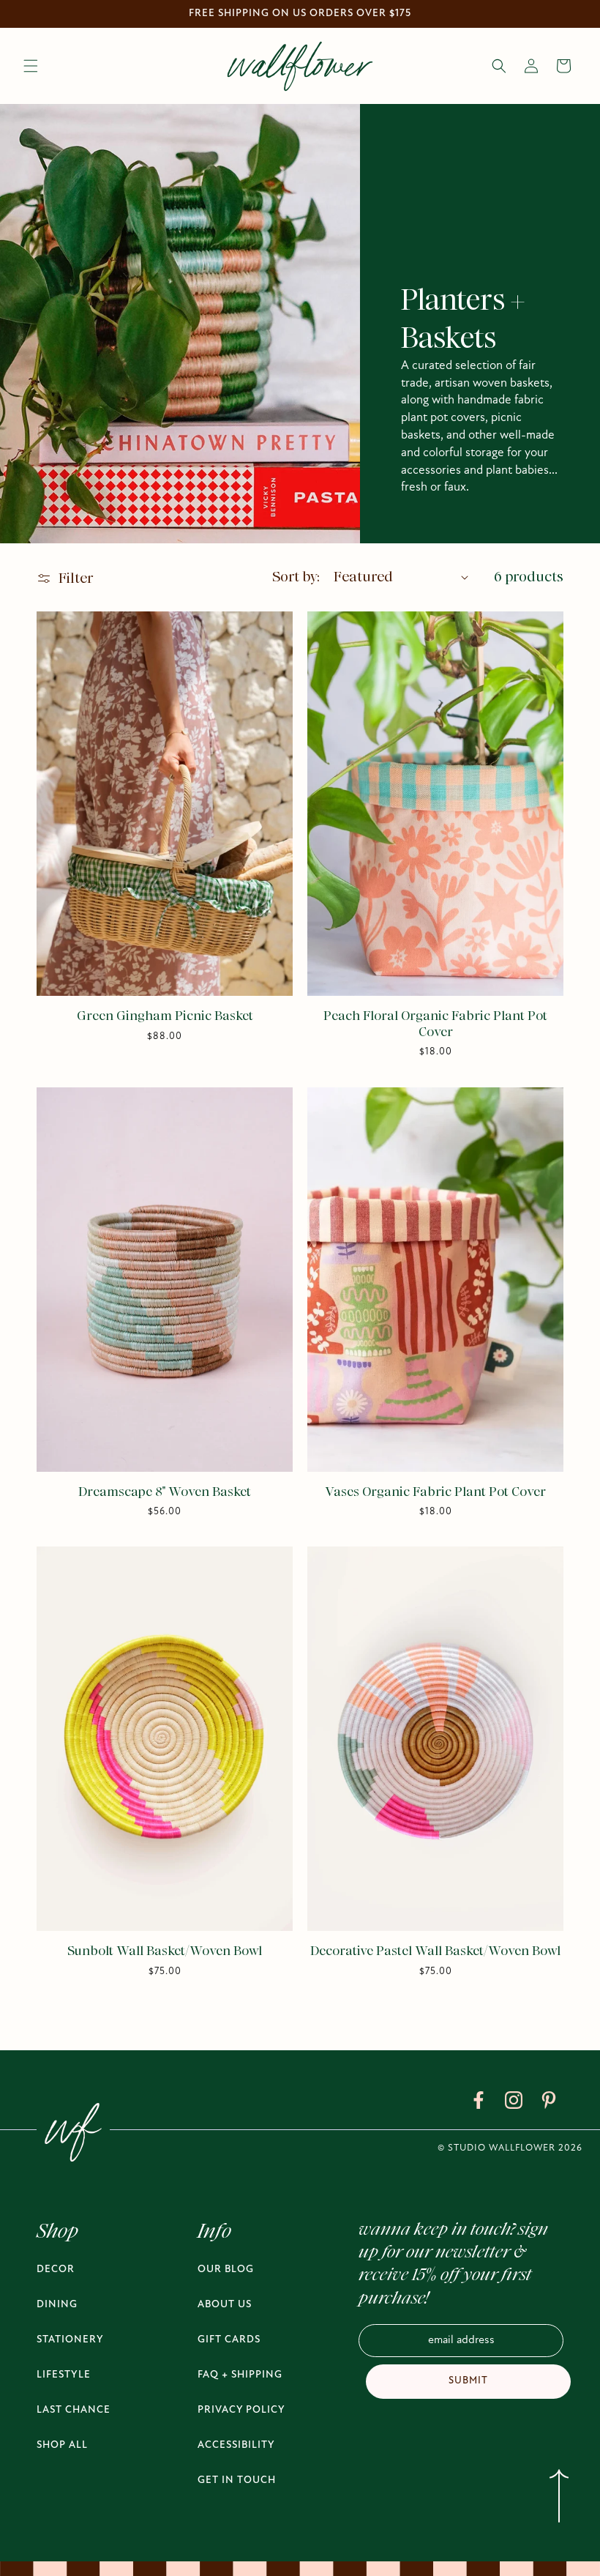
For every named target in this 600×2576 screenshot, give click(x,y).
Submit (468, 2381)
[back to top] (559, 2499)
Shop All (62, 2445)
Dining (57, 2305)
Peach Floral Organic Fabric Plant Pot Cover (435, 1024)
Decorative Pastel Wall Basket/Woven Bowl (435, 1951)
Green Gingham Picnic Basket (165, 1016)
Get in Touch (237, 2480)
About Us (225, 2305)
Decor (56, 2270)
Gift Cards (229, 2340)
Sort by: (296, 577)
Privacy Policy (241, 2410)
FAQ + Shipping (240, 2375)
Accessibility (236, 2445)
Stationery (70, 2340)
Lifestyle (64, 2375)
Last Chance (74, 2410)
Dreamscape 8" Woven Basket (165, 1492)
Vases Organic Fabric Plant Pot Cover (435, 1492)
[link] (479, 2103)
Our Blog (226, 2270)
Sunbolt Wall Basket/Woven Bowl (165, 1951)
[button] (31, 66)
